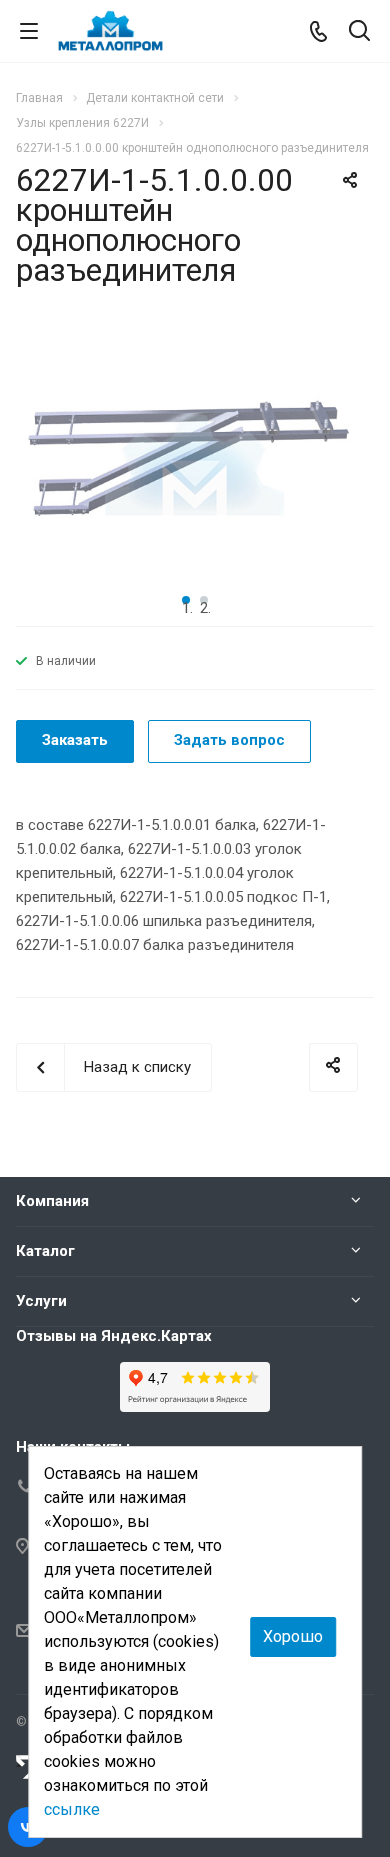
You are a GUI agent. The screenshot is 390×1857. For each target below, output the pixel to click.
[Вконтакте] (28, 1827)
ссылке (72, 1809)
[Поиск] (359, 32)
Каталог (45, 1251)
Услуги (41, 1301)
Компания (52, 1201)
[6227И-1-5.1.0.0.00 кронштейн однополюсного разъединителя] (195, 465)
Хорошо (293, 1636)
